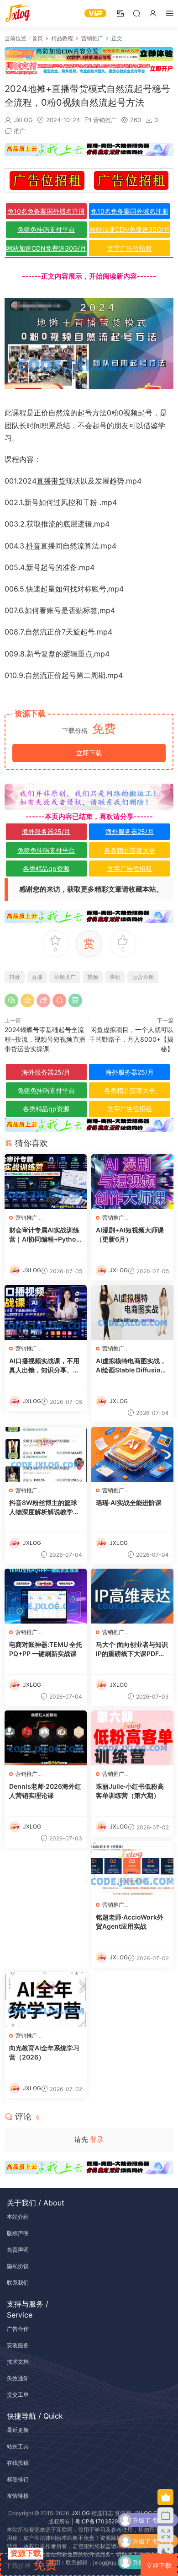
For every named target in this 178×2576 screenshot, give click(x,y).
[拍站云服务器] (89, 150)
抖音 (33, 546)
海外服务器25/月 (46, 831)
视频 (131, 413)
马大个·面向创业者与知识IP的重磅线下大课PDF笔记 (132, 1649)
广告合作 (18, 2329)
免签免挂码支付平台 (46, 229)
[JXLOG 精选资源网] (18, 14)
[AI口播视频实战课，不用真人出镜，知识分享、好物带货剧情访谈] (46, 1312)
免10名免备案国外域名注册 (46, 211)
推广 (20, 131)
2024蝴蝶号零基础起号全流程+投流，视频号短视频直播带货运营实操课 (45, 1039)
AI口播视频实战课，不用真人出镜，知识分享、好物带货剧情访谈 (44, 1366)
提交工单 (18, 2395)
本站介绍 (18, 2217)
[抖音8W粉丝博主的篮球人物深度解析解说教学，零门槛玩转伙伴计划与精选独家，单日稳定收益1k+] (46, 1454)
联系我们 (18, 2283)
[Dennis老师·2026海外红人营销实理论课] (46, 1738)
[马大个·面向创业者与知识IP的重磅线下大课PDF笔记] (132, 1596)
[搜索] (136, 13)
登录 (97, 2139)
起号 (85, 413)
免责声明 (18, 2250)
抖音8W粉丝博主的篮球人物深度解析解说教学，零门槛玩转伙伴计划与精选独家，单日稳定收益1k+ (44, 1508)
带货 (58, 481)
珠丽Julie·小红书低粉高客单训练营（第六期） (130, 1791)
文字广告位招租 (130, 248)
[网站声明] (89, 797)
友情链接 (18, 2496)
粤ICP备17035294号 (101, 2521)
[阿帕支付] (89, 67)
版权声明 (18, 2233)
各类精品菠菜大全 (130, 850)
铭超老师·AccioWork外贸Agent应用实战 (130, 1922)
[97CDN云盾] (89, 54)
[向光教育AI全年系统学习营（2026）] (46, 2000)
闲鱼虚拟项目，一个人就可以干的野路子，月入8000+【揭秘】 (131, 1039)
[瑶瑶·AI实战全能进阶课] (132, 1454)
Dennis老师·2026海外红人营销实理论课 (45, 1791)
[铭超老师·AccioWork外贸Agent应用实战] (132, 1869)
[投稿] (120, 13)
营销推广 (105, 120)
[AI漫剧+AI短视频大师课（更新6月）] (132, 1182)
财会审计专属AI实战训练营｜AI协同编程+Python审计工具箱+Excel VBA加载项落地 (45, 1235)
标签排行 (18, 2479)
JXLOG (23, 120)
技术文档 (18, 2362)
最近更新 (18, 2430)
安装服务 (18, 2345)
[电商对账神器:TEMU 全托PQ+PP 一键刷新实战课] (46, 1596)
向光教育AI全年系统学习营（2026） (44, 2052)
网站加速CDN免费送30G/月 (130, 229)
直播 (44, 481)
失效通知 (18, 2378)
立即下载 (89, 753)
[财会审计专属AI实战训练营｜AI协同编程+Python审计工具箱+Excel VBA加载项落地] (46, 1182)
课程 (19, 413)
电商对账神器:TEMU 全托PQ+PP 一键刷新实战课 (46, 1649)
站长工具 (18, 2446)
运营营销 (143, 977)
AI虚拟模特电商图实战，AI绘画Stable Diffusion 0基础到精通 (131, 1366)
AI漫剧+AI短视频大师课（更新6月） (130, 1234)
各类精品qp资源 (46, 869)
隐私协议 (18, 2266)
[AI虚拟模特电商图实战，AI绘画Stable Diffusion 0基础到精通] (132, 1312)
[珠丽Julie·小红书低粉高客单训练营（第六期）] (132, 1738)
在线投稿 (18, 2463)
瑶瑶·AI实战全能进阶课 (129, 1503)
